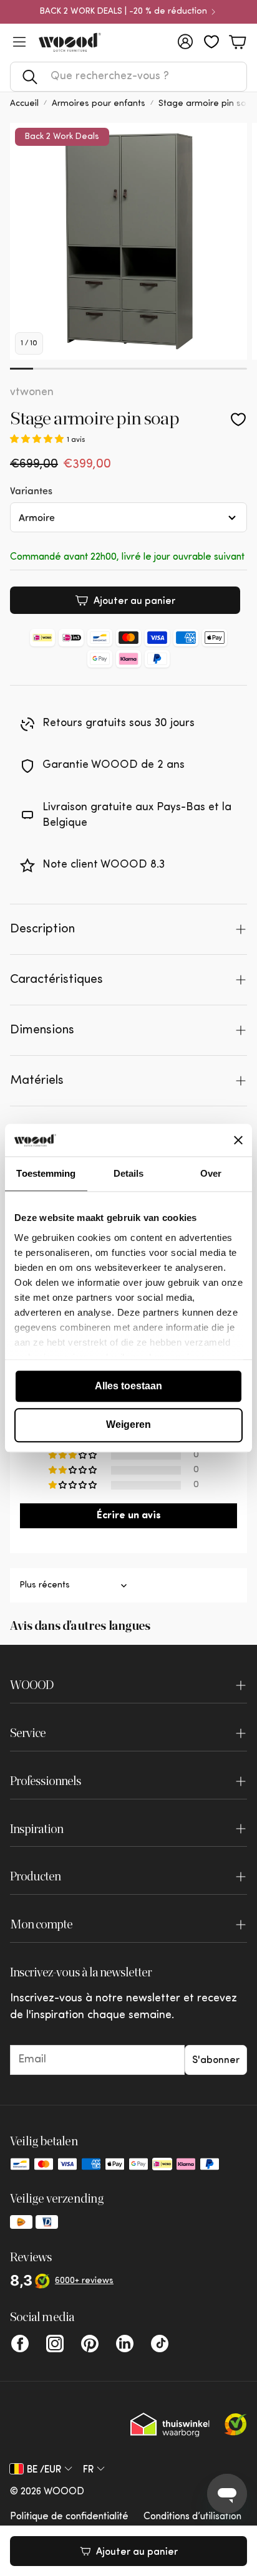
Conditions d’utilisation (192, 2517)
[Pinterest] (90, 2344)
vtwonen (32, 393)
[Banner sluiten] (238, 1140)
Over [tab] (211, 1173)
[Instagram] (55, 2344)
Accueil (24, 104)
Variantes (31, 490)
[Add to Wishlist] (238, 419)
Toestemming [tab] (46, 1173)
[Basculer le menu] (19, 42)
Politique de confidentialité (69, 2517)
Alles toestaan (128, 1386)
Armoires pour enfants (99, 104)
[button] (128, 77)
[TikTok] (160, 2344)
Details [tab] (129, 1173)
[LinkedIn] (125, 2344)
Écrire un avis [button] (129, 1516)
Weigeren (128, 1425)
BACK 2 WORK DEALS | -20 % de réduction (124, 12)
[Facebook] (20, 2344)
